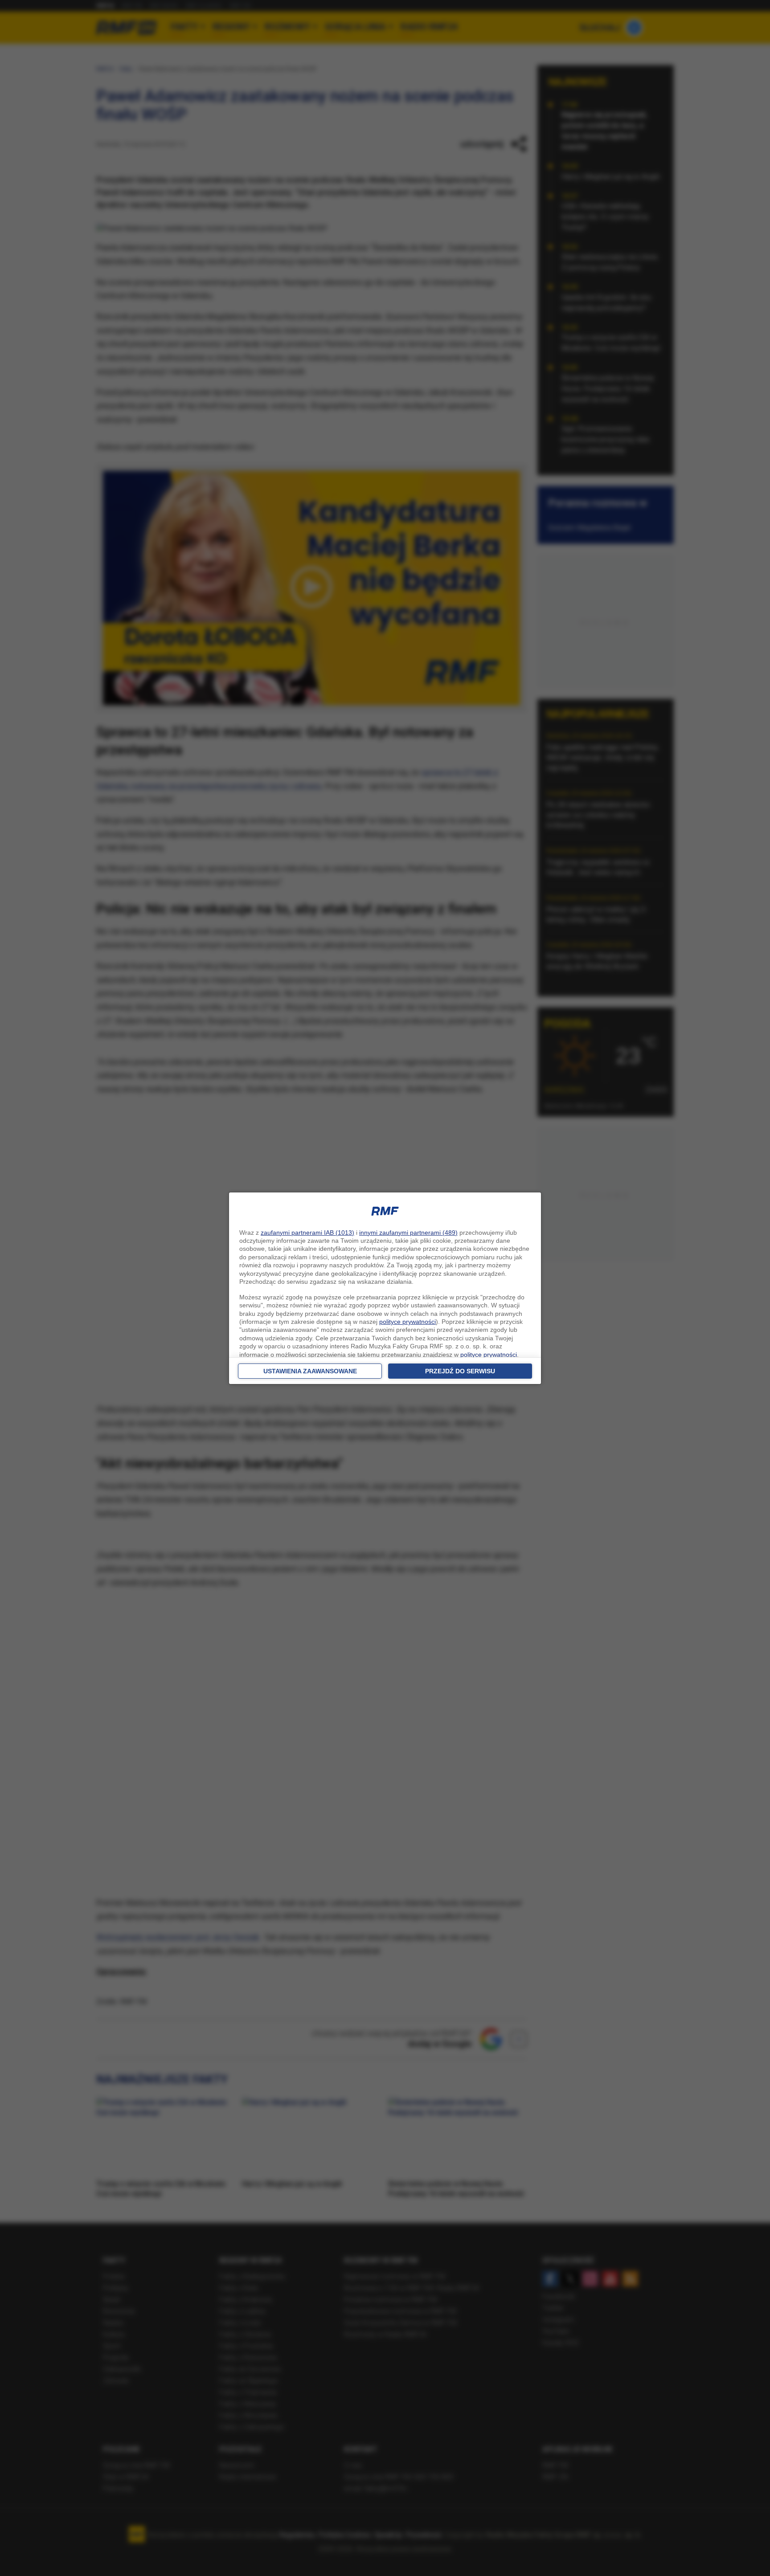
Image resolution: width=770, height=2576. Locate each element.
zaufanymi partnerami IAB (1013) (307, 1233)
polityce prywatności (408, 1322)
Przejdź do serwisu (460, 1371)
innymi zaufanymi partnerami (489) (408, 1233)
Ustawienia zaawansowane (310, 1371)
